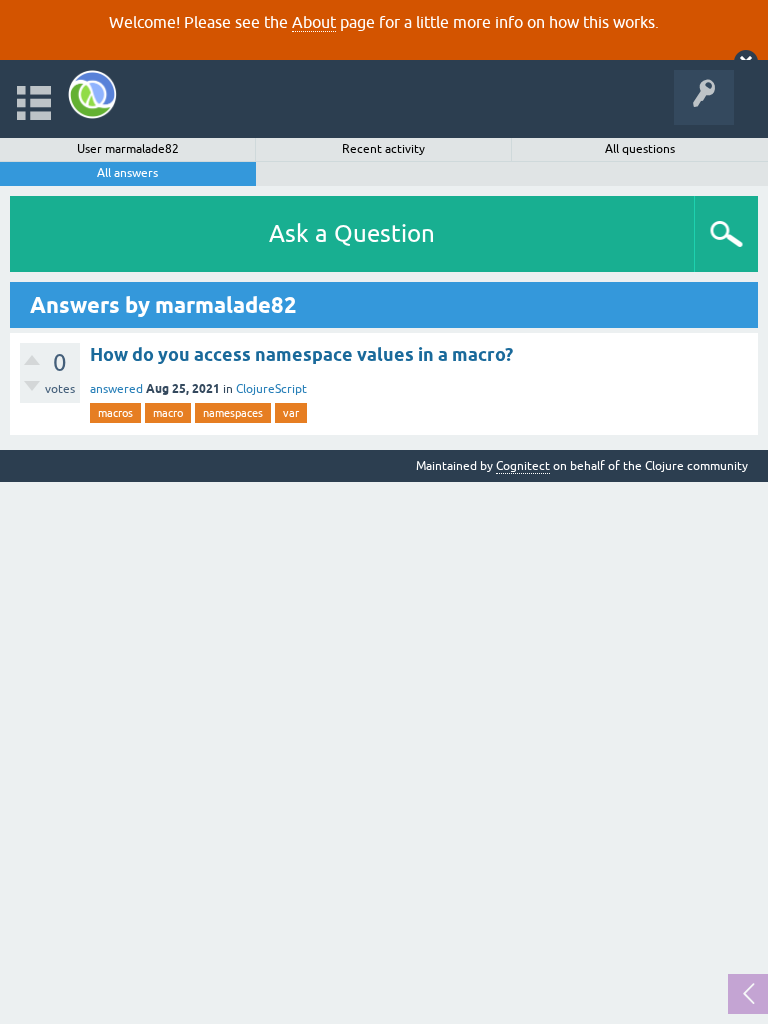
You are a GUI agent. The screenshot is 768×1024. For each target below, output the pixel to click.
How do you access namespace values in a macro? (301, 354)
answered (116, 389)
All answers (127, 173)
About (314, 22)
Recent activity (383, 149)
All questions (640, 149)
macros (115, 413)
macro (168, 413)
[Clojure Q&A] (92, 94)
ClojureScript (271, 389)
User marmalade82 (128, 149)
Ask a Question (352, 233)
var (291, 413)
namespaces (233, 413)
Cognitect (523, 466)
